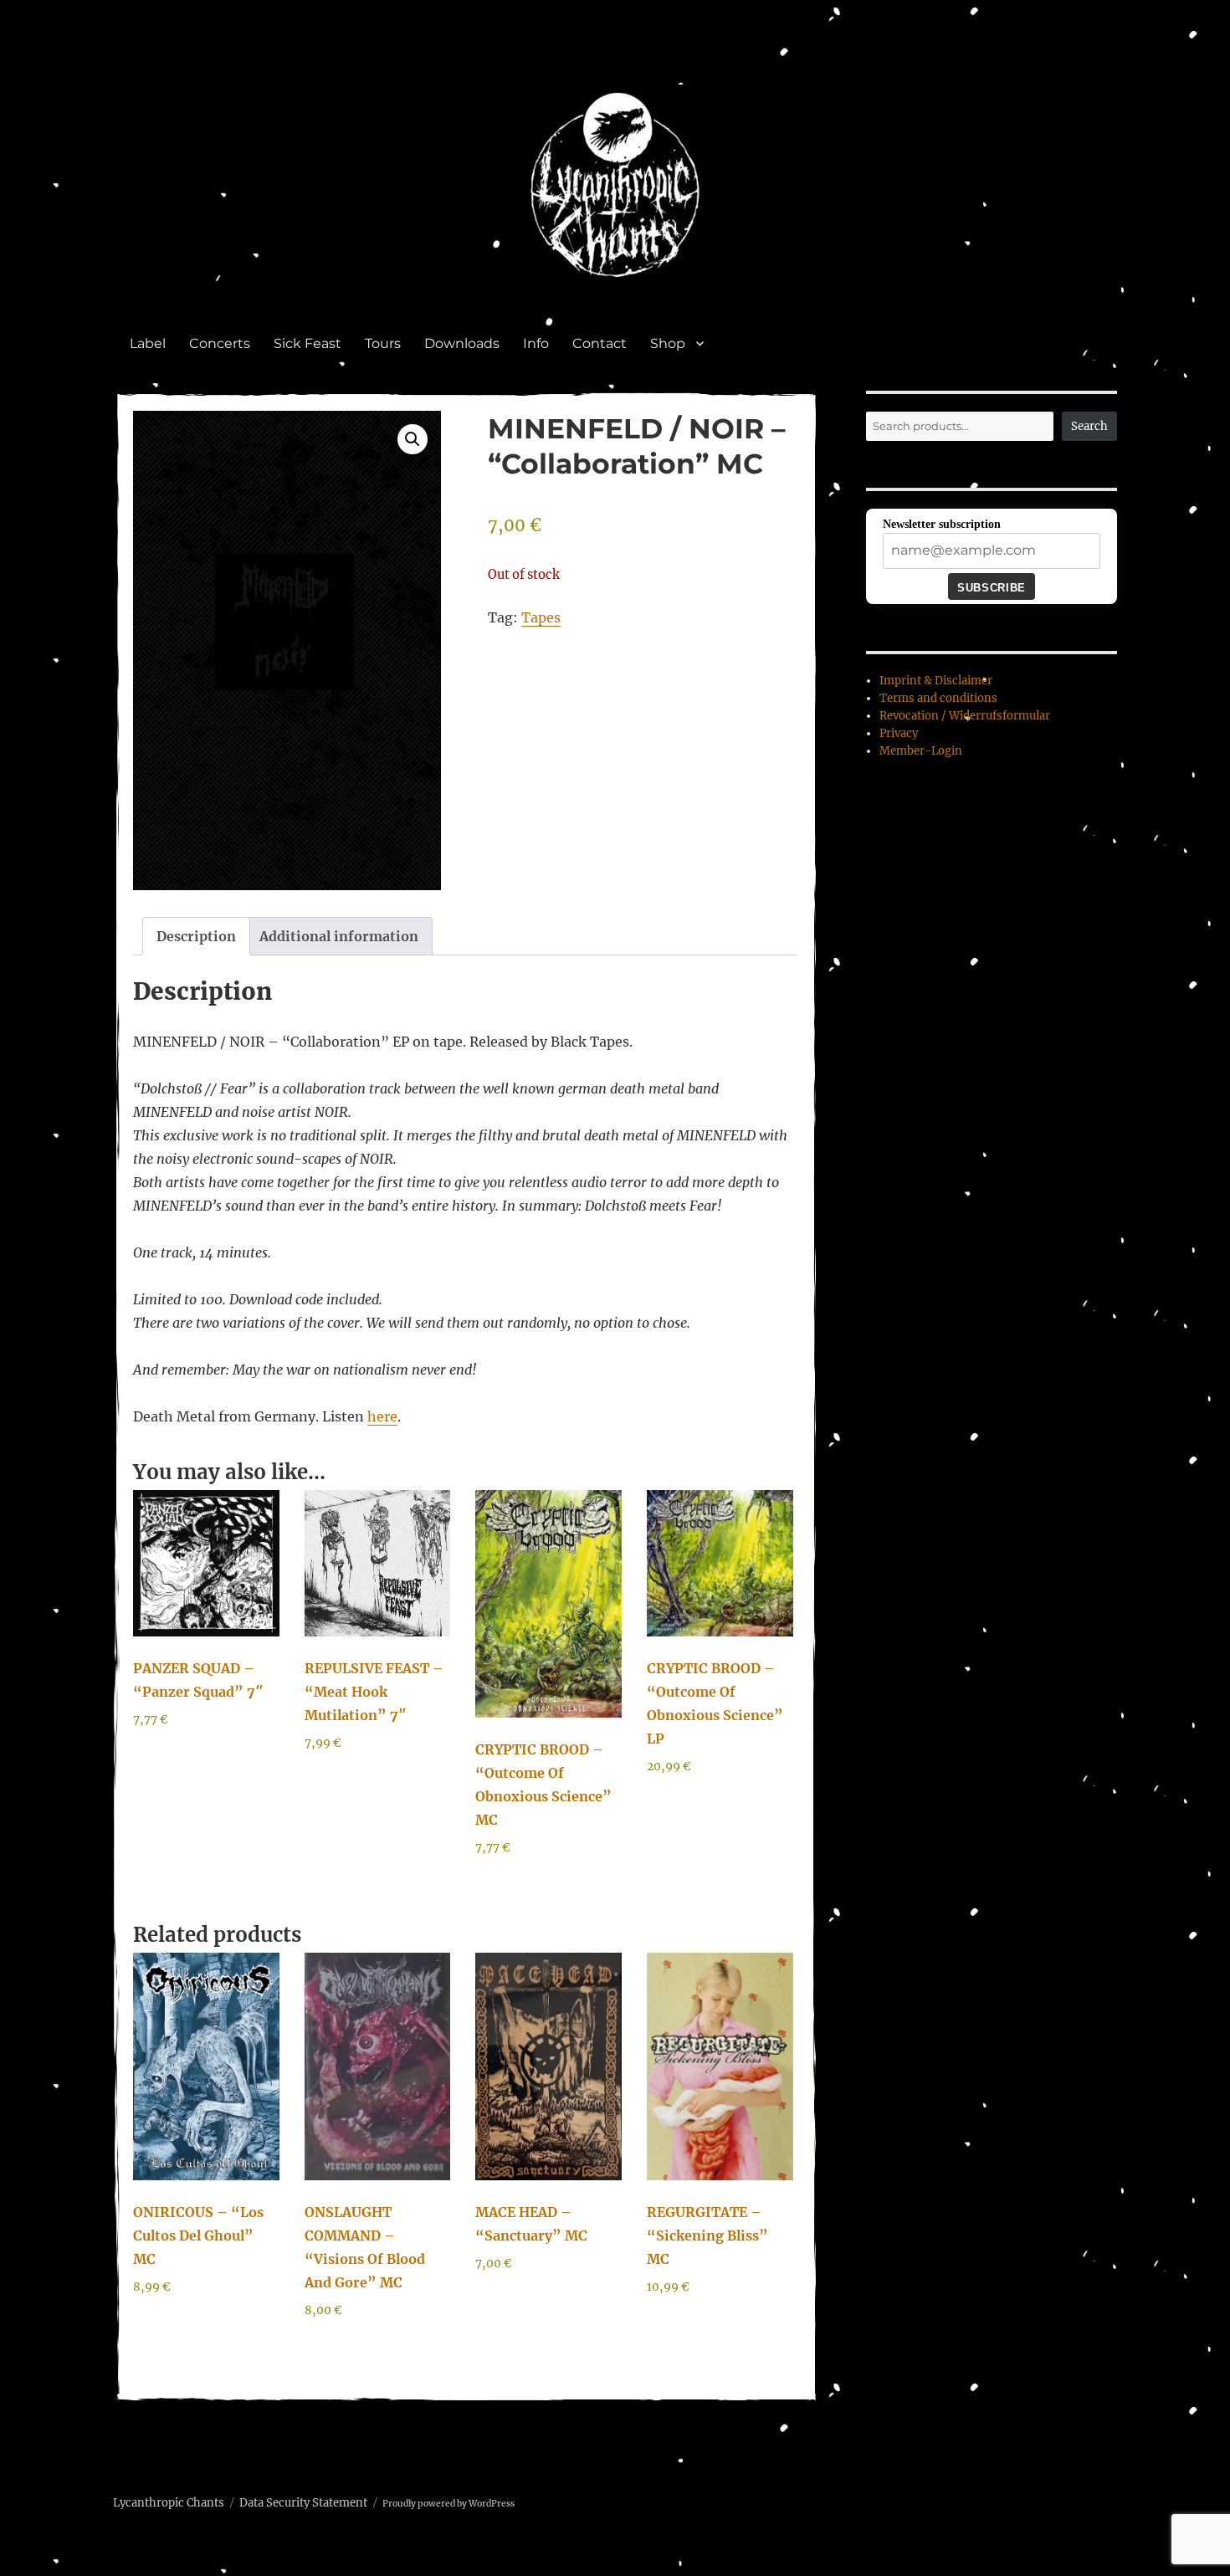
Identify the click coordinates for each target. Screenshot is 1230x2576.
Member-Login (921, 751)
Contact (600, 343)
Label (148, 343)
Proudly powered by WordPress (448, 2504)
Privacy (899, 733)
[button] (413, 439)
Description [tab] (196, 936)
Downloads (462, 343)
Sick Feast (307, 343)
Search (1089, 426)
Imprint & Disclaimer (936, 681)
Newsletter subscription (942, 524)
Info (536, 343)
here (382, 1416)
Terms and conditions (938, 698)
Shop (668, 343)
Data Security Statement (303, 2503)
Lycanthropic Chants (169, 2503)
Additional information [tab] (339, 936)
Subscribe (991, 588)
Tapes (541, 617)
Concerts (220, 343)
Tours (383, 343)
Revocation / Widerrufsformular (965, 716)
